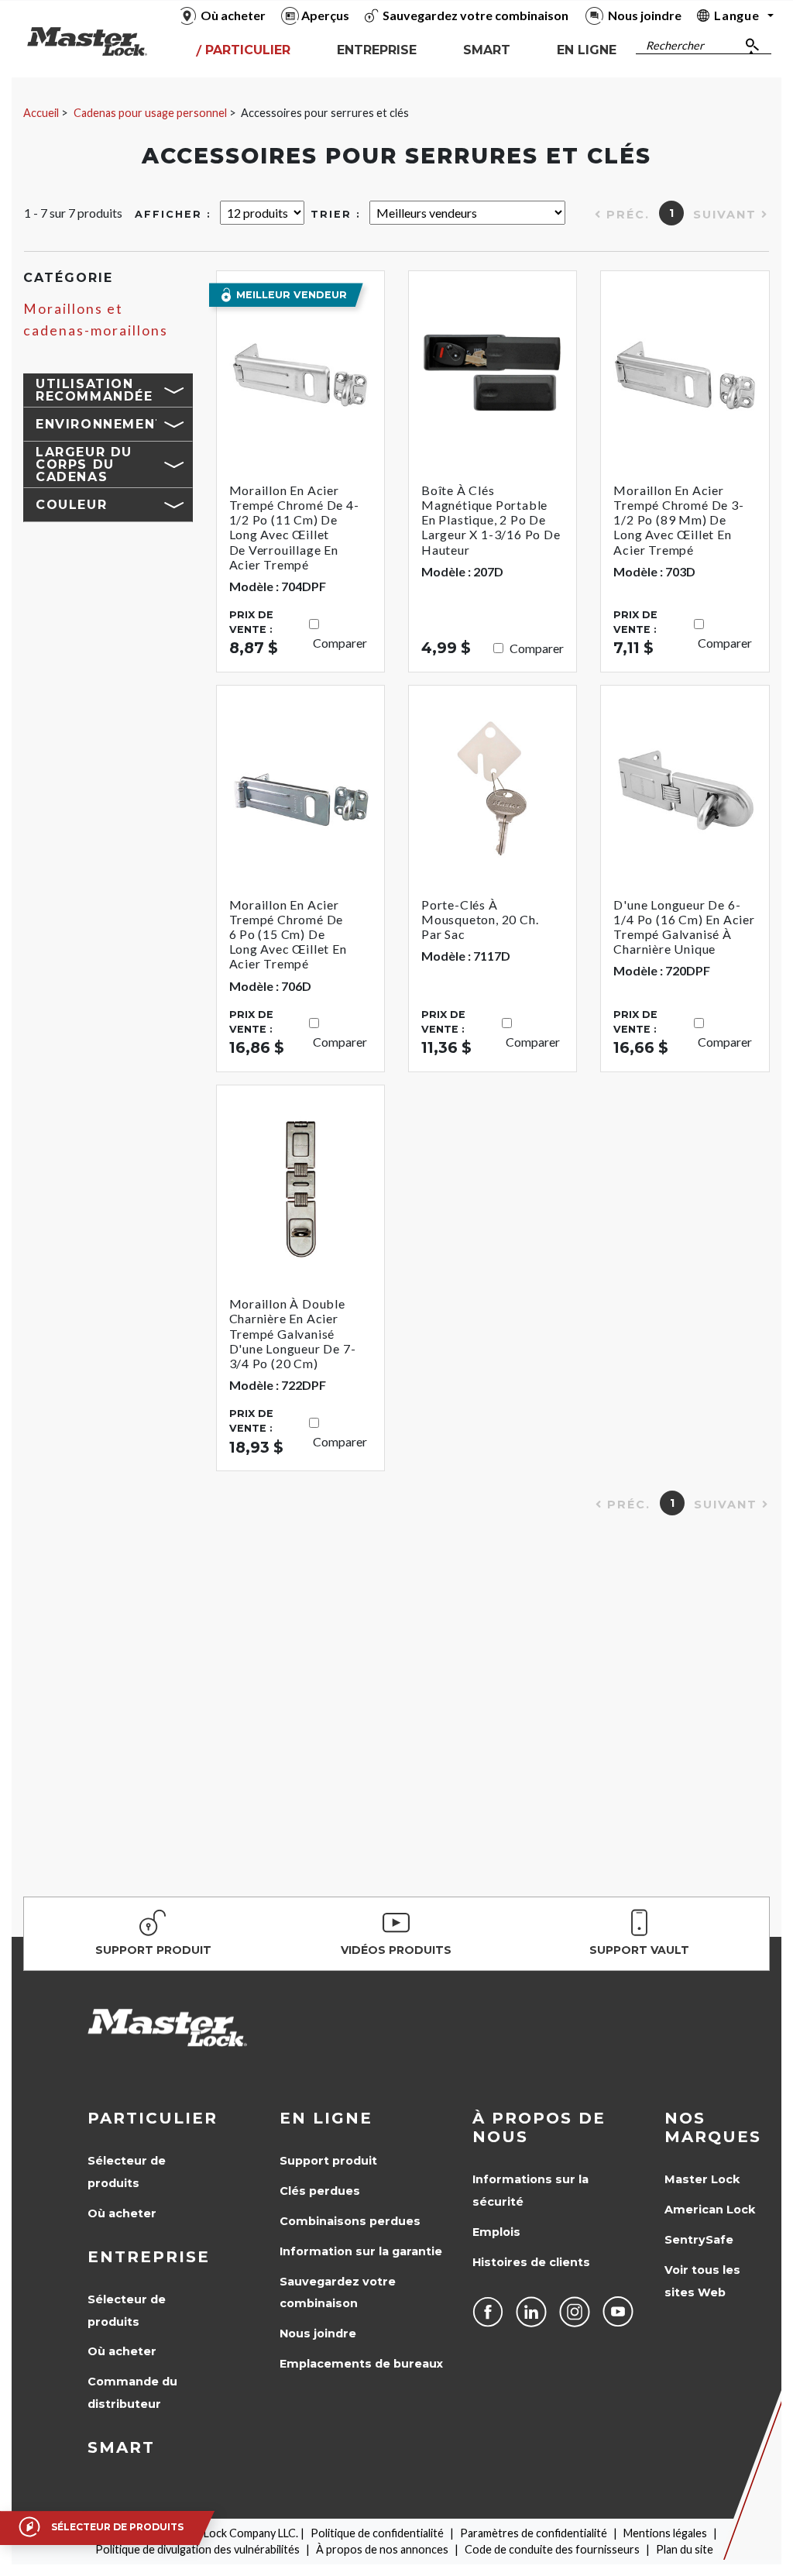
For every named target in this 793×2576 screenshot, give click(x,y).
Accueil (41, 113)
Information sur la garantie (361, 2251)
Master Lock (702, 2179)
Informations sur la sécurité (530, 2191)
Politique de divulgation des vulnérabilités (197, 2549)
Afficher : (173, 214)
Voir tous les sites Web (702, 2281)
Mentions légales (665, 2533)
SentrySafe (699, 2240)
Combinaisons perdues (350, 2221)
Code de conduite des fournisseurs (552, 2549)
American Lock (710, 2210)
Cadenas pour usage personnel (150, 113)
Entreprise (149, 2257)
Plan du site (685, 2549)
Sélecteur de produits (127, 2172)
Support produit (328, 2161)
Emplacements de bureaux (361, 2364)
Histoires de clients (531, 2262)
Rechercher (675, 45)
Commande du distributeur (132, 2393)
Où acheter (122, 2213)
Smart (121, 2447)
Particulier (153, 2118)
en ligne (326, 2118)
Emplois (496, 2232)
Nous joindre (318, 2334)
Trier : (336, 214)
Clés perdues (320, 2191)
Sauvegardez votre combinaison (338, 2293)
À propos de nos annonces (382, 2549)
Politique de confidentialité (377, 2533)
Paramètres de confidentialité (534, 2533)
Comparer (340, 643)
